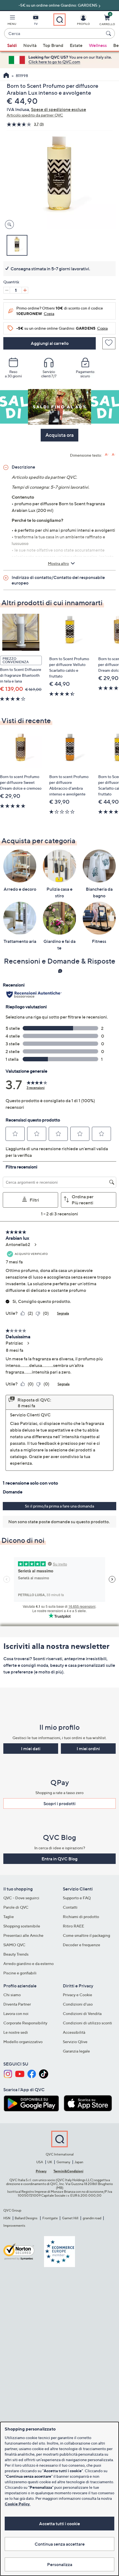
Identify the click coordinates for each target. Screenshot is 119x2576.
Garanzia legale (76, 2051)
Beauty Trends (16, 1954)
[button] (12, 21)
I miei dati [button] (31, 1749)
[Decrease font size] (114, 455)
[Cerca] (109, 33)
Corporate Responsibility (25, 2023)
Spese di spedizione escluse (59, 109)
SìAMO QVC (14, 1945)
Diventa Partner (17, 2004)
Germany (63, 2162)
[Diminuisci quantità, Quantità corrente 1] (7, 290)
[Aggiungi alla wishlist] (109, 343)
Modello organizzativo (23, 2042)
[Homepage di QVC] (6, 76)
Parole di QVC (16, 1907)
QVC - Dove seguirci (21, 1898)
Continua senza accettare (60, 2544)
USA (40, 2162)
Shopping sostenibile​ (22, 1926)
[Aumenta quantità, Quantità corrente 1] (25, 290)
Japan (79, 2162)
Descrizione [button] (23, 467)
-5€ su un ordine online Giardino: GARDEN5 (58, 5)
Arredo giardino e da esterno (29, 1963)
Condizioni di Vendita (82, 2013)
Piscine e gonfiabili (20, 1973)
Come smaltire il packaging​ (86, 1935)
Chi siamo (12, 1995)
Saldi (12, 45)
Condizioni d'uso (78, 2004)
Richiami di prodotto (81, 1917)
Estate (76, 45)
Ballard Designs (26, 2218)
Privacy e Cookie (77, 1995)
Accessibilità (74, 2032)
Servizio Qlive (75, 2042)
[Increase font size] (107, 455)
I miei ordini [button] (88, 1749)
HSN (7, 2218)
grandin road (92, 2218)
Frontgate (50, 2218)
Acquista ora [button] (59, 435)
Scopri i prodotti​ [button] (59, 1803)
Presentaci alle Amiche (23, 1935)
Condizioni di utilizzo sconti (87, 2023)
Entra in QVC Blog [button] (59, 1859)
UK (50, 2162)
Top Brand (53, 45)
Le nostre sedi (16, 2032)
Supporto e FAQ (77, 1898)
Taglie (9, 1917)
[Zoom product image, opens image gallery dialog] (8, 225)
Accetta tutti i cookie (59, 2524)
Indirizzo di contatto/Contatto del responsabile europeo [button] (58, 580)
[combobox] (54, 34)
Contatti (70, 1907)
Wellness (98, 45)
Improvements (14, 2225)
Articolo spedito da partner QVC (35, 115)
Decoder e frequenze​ (82, 1945)
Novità (30, 45)
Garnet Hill (70, 2218)
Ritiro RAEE (73, 1926)
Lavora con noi (16, 2013)
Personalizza (60, 2564)
